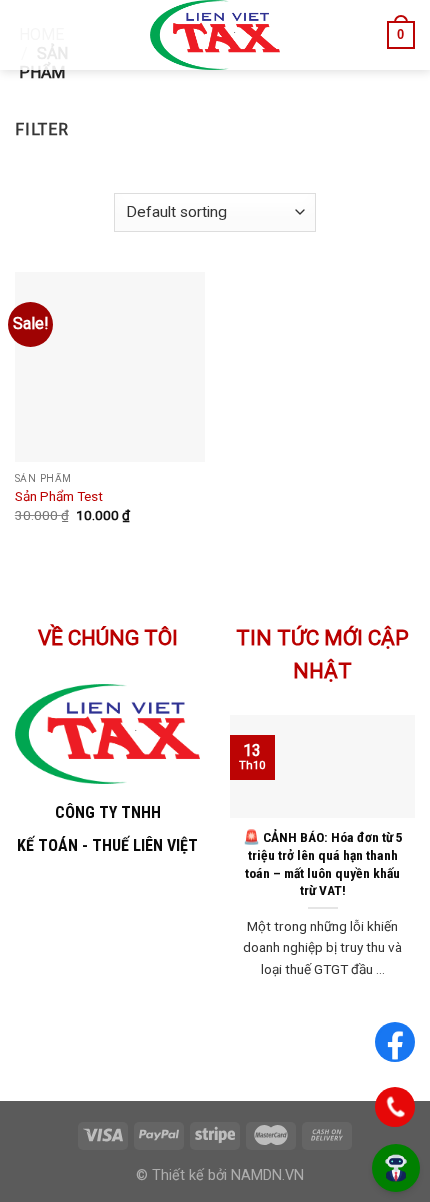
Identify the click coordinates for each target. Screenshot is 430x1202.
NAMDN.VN (267, 1175)
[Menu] (27, 34)
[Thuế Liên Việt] (215, 35)
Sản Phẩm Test (59, 496)
